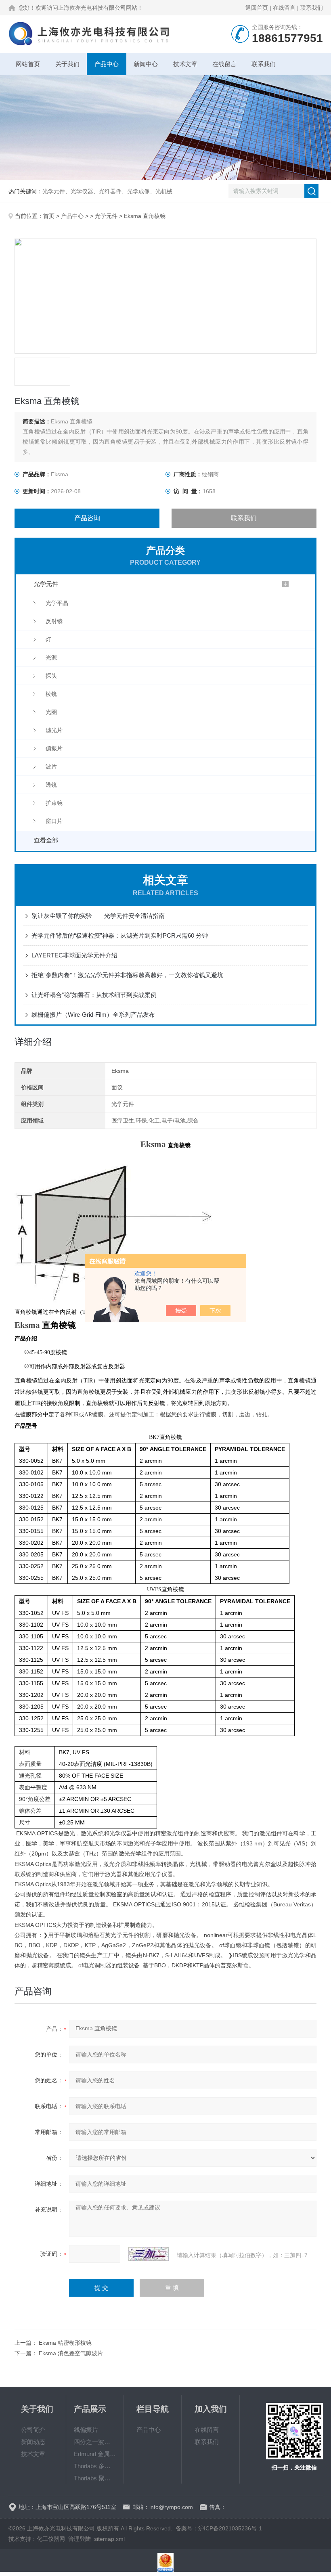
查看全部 (46, 840)
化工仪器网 (51, 2539)
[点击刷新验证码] (149, 2254)
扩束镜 (54, 803)
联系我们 (312, 8)
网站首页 (28, 64)
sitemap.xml (109, 2539)
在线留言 (284, 8)
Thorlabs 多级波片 (95, 2466)
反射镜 (54, 621)
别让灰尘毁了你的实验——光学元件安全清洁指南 (98, 916)
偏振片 (54, 748)
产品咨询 (87, 518)
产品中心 (107, 64)
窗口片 (54, 821)
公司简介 (33, 2430)
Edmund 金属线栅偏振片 (95, 2454)
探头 (51, 676)
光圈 (51, 712)
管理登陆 (80, 2539)
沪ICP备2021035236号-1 (230, 2528)
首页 (49, 216)
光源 (51, 658)
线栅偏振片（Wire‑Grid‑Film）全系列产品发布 (93, 1015)
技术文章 (185, 64)
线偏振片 (86, 2430)
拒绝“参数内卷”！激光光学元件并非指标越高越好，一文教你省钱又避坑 (127, 975)
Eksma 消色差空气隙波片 (71, 2353)
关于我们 (67, 64)
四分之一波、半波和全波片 (95, 2442)
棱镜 (51, 694)
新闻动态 (33, 2442)
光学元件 (106, 216)
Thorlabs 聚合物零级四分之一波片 (95, 2478)
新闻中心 (146, 64)
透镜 (51, 785)
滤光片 (54, 730)
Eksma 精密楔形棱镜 (65, 2343)
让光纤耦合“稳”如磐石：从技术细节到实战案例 (94, 995)
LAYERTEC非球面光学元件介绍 (74, 955)
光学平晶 (57, 603)
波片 (51, 767)
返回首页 (257, 8)
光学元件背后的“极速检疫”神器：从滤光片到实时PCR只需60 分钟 (120, 935)
